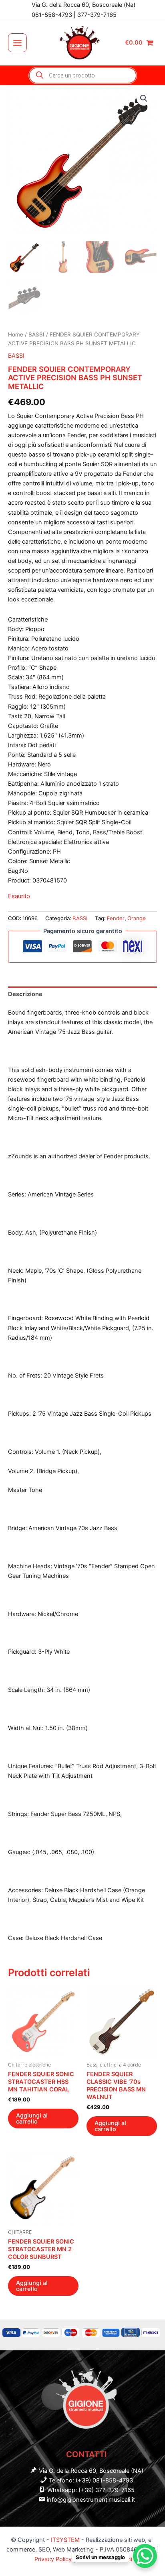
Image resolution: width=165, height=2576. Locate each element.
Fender (116, 918)
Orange (137, 918)
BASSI (36, 334)
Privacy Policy (54, 2559)
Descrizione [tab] (25, 994)
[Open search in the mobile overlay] (83, 75)
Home (16, 334)
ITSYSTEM (65, 2540)
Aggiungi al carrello (32, 2118)
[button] (144, 98)
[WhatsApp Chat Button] (145, 2556)
